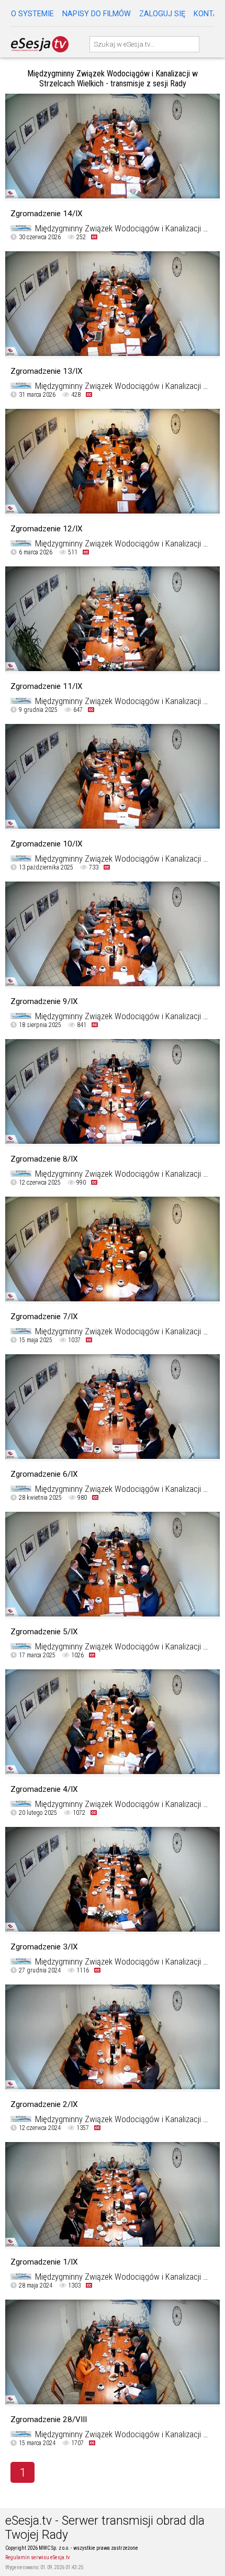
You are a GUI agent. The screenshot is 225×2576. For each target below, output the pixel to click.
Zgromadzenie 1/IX (44, 2262)
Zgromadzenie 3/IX (44, 1947)
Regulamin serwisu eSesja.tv (37, 2557)
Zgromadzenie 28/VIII (49, 2419)
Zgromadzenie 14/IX (47, 214)
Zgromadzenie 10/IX (47, 844)
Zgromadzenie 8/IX (44, 1159)
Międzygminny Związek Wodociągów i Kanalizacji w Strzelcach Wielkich (122, 228)
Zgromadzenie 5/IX (44, 1632)
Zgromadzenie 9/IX (44, 1001)
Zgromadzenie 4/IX (44, 1789)
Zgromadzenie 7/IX (44, 1317)
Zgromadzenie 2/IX (44, 2104)
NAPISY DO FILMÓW (97, 14)
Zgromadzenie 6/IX (44, 1474)
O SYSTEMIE (32, 14)
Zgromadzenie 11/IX (47, 686)
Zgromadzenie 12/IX (47, 529)
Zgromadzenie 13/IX (47, 371)
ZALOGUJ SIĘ (162, 14)
